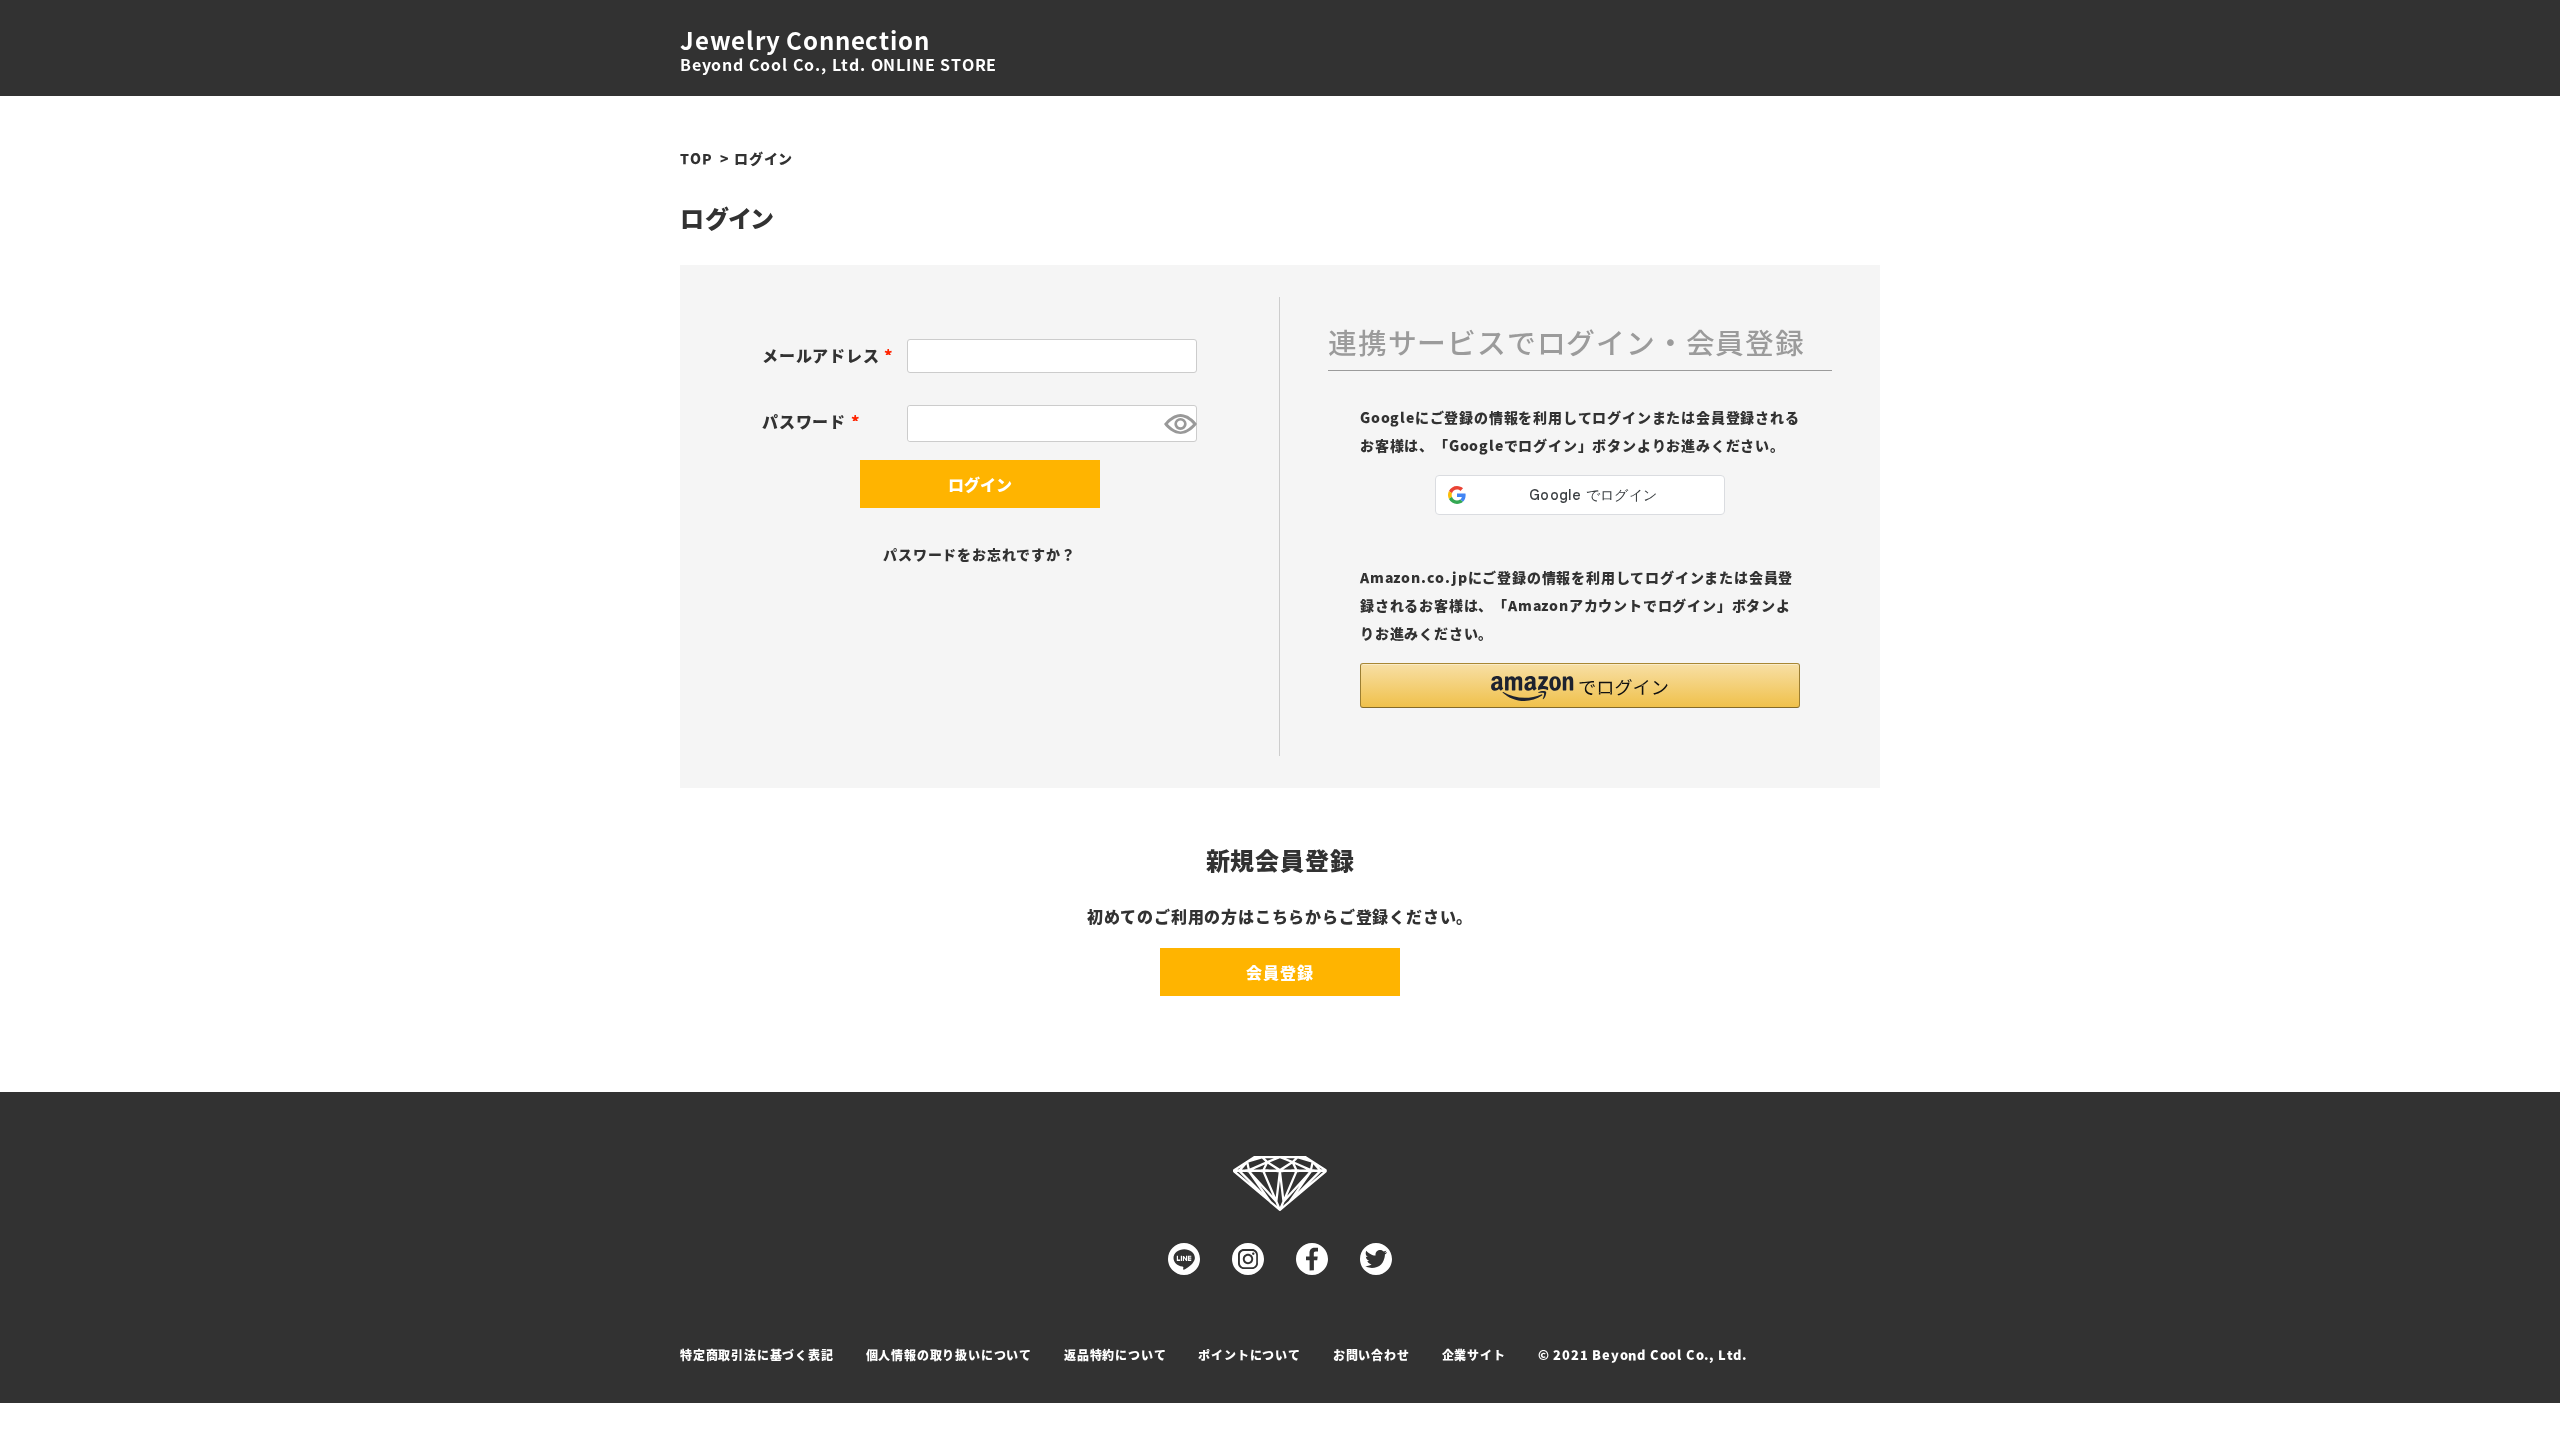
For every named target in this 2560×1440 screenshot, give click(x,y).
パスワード (814, 421)
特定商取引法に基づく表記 (757, 1354)
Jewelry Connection (804, 40)
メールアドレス (831, 355)
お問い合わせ (1371, 1354)
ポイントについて (1249, 1354)
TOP (696, 158)
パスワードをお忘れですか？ (979, 554)
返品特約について (1115, 1354)
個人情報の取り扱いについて (949, 1354)
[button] (1580, 685)
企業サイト (1474, 1354)
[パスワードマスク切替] (1177, 423)
